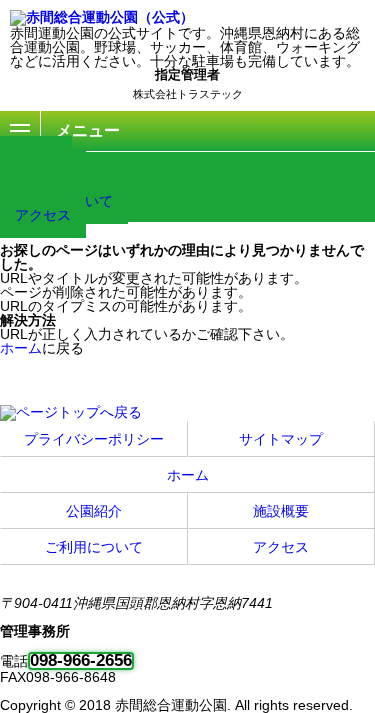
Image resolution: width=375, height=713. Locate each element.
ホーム (21, 348)
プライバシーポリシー (94, 439)
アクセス (43, 215)
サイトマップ (281, 439)
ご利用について (94, 547)
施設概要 (281, 511)
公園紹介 (94, 511)
